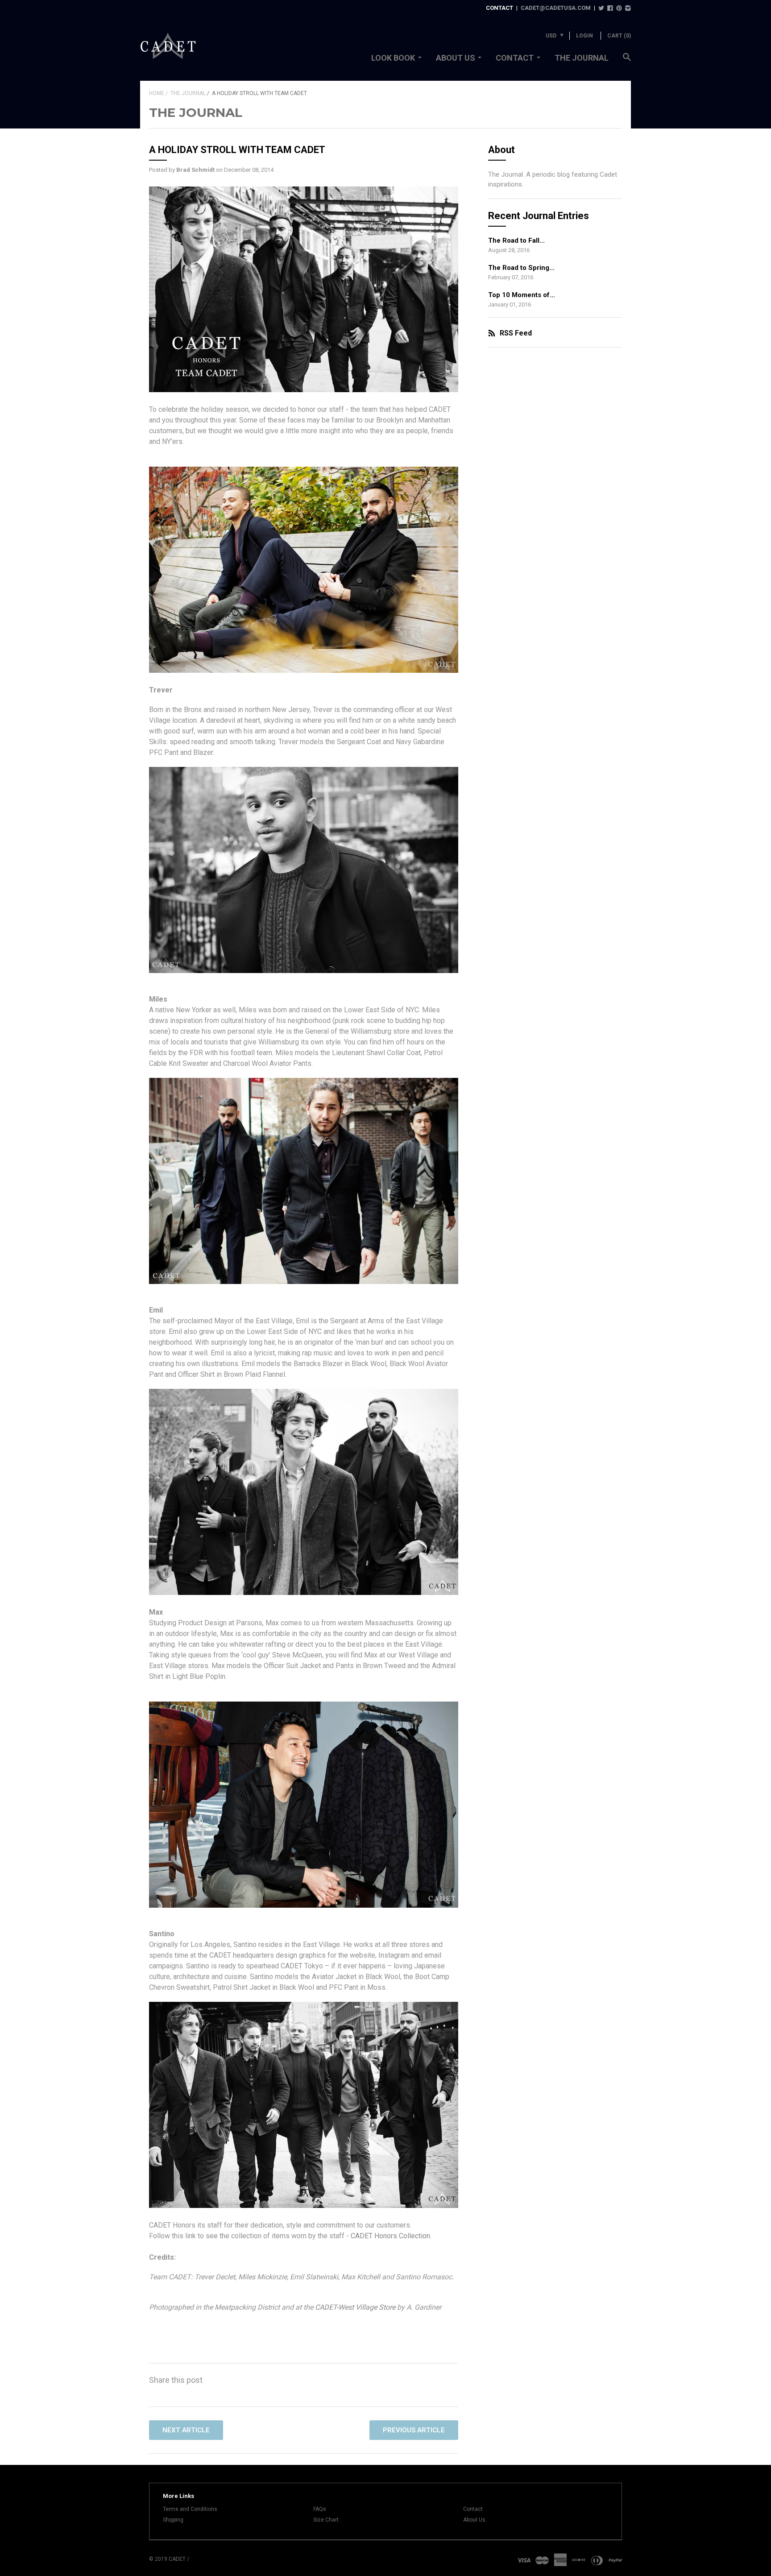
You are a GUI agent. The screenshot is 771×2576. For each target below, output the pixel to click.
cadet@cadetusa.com (556, 8)
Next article (186, 2430)
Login (584, 36)
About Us (456, 58)
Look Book (393, 58)
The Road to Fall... (516, 240)
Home (157, 93)
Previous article (414, 2430)
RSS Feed (516, 333)
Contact (515, 58)
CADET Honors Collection (390, 2236)
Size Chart (326, 2520)
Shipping (173, 2520)
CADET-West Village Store (355, 2307)
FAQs (320, 2509)
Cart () (619, 36)
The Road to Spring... (521, 268)
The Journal (582, 58)
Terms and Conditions (190, 2509)
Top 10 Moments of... (522, 295)
